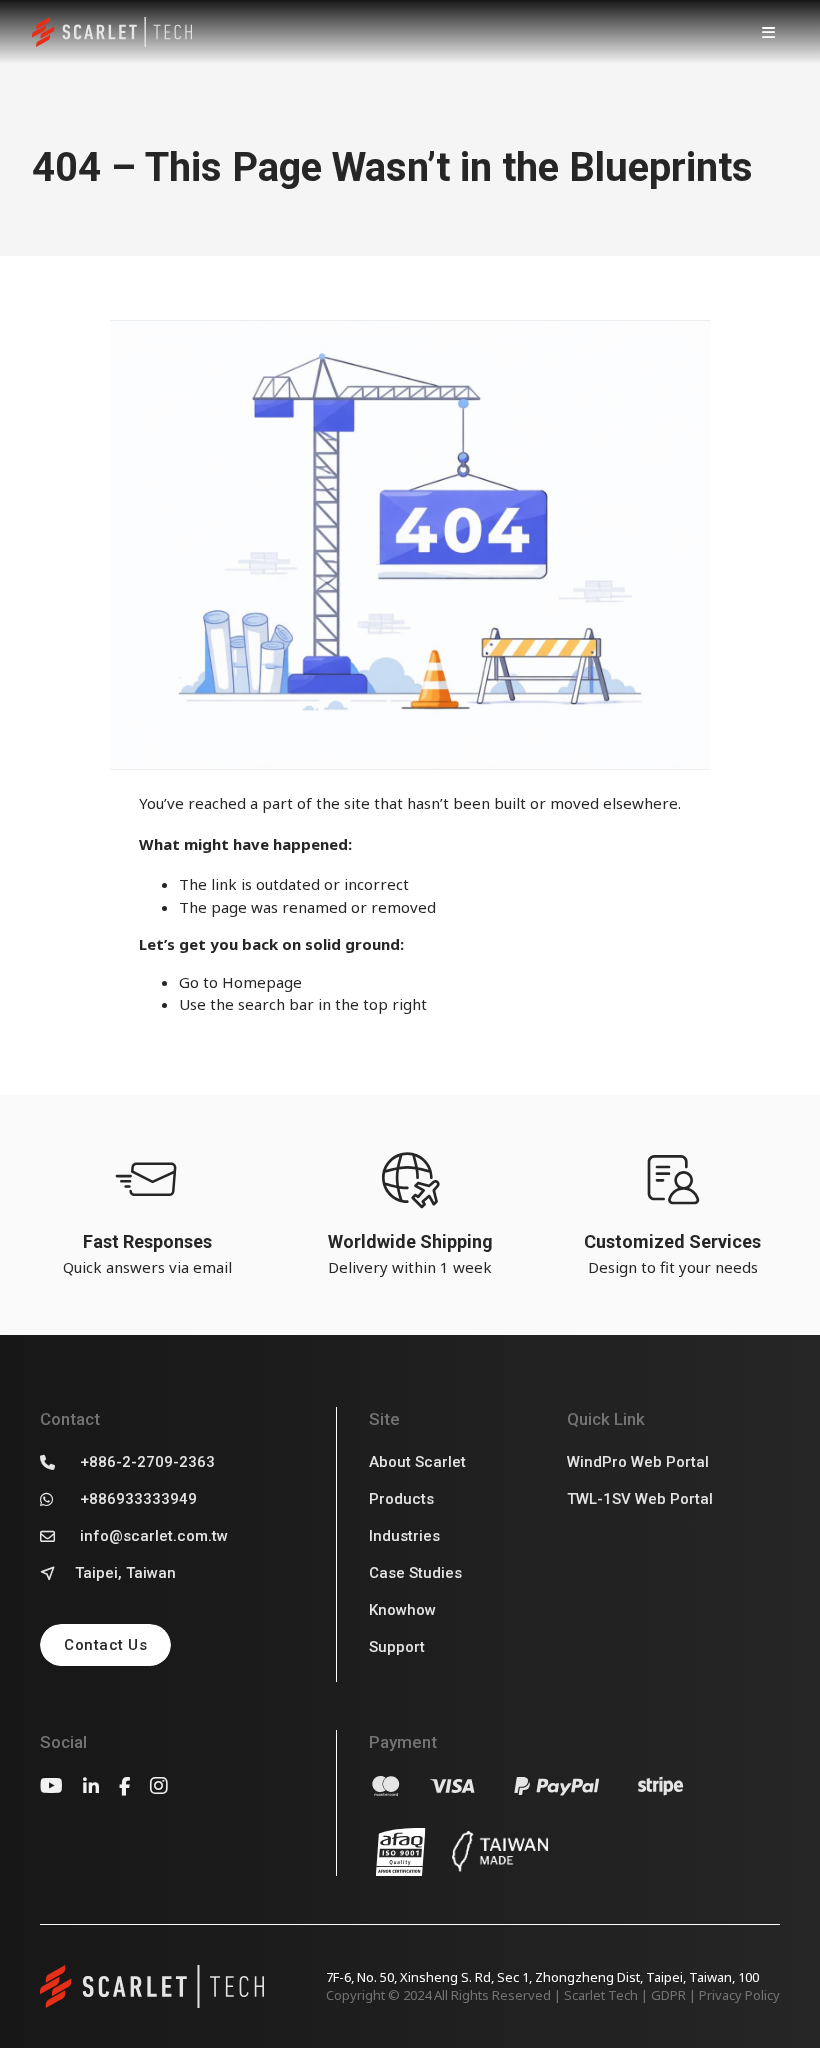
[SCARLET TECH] (112, 32)
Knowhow (402, 1610)
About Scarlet (417, 1462)
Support (397, 1647)
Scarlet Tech (601, 1995)
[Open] (768, 32)
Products (401, 1499)
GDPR (668, 1995)
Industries (404, 1536)
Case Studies (415, 1573)
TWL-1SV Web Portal (640, 1499)
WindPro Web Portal (638, 1462)
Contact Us (105, 1645)
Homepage (262, 982)
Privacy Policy (739, 1995)
